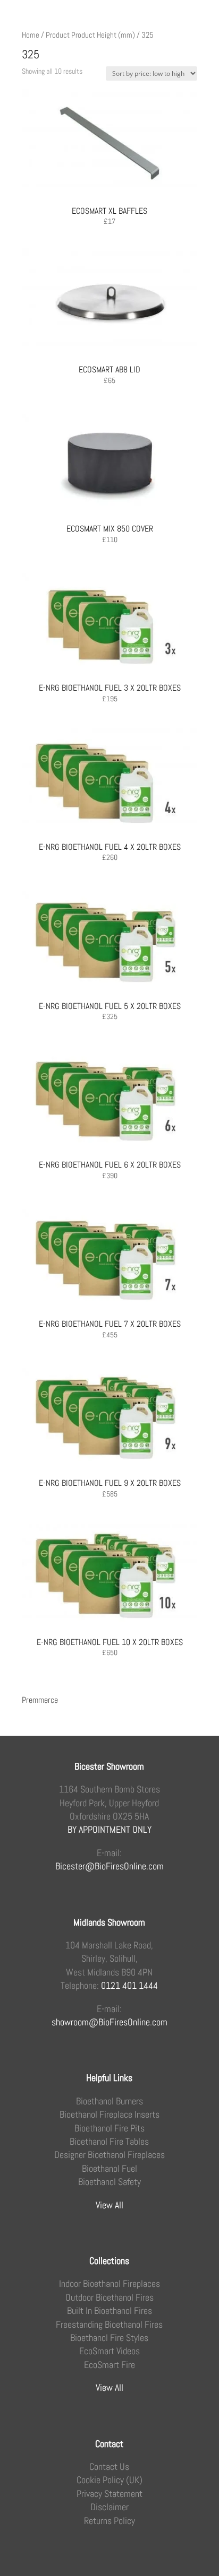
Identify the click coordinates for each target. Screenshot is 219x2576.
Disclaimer (109, 2507)
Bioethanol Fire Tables (109, 2141)
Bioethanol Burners (109, 2101)
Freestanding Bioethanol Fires (109, 2324)
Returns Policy (109, 2521)
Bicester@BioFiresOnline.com (109, 1866)
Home (31, 35)
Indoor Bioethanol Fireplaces (109, 2283)
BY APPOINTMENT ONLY (109, 1829)
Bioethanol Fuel (109, 2168)
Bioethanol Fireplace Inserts (109, 2114)
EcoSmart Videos (109, 2351)
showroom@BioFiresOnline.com (109, 2022)
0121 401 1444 (129, 1985)
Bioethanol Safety (109, 2182)
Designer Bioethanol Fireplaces (109, 2155)
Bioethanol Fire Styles (109, 2338)
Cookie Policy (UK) (109, 2480)
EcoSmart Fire (109, 2365)
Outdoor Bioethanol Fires (109, 2297)
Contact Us (109, 2466)
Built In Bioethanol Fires (109, 2310)
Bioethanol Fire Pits (109, 2128)
